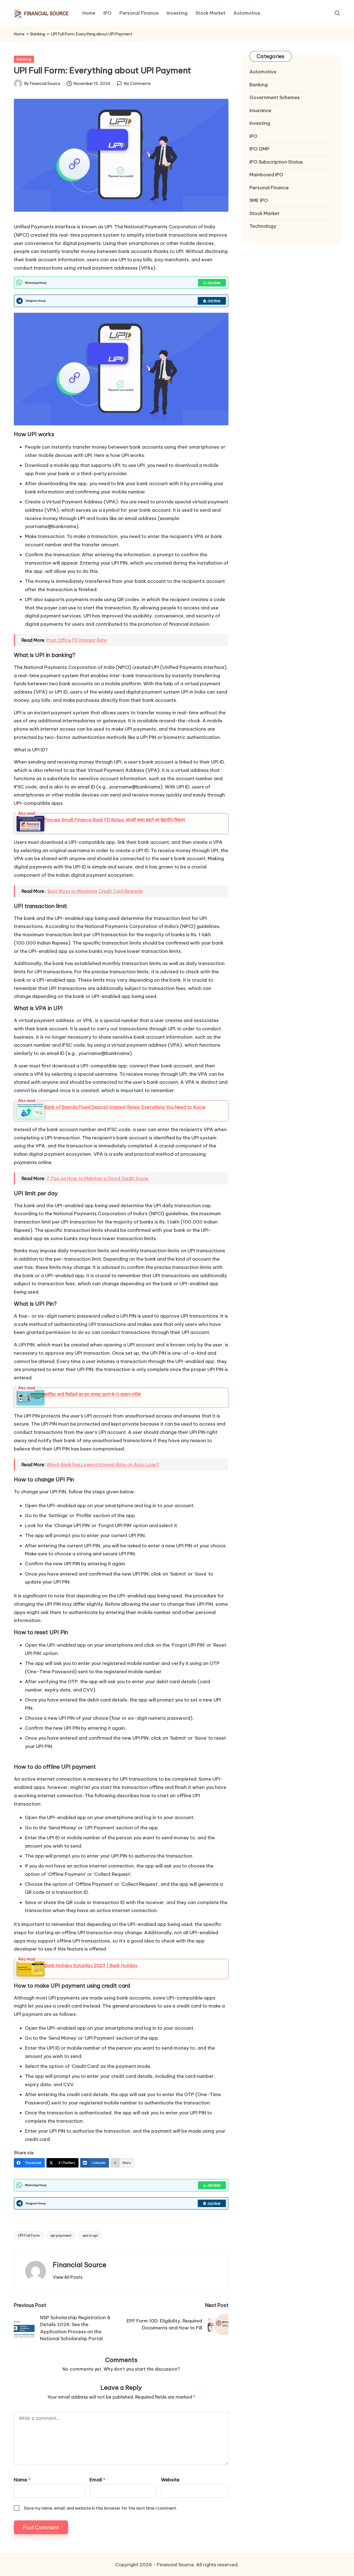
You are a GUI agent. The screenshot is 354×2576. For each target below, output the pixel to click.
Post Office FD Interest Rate (77, 640)
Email (97, 2480)
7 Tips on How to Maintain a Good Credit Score (97, 1178)
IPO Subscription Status (276, 162)
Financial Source (80, 2265)
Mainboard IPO (266, 175)
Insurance (260, 110)
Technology (263, 226)
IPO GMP (259, 149)
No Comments (137, 84)
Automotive (263, 72)
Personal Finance (269, 188)
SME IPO (259, 200)
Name (22, 2480)
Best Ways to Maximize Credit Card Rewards (95, 891)
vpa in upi (90, 2235)
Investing (260, 123)
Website (170, 2480)
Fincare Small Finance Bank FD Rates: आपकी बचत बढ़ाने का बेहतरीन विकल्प (115, 820)
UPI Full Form (29, 2235)
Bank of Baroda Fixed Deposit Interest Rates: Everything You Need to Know (125, 1107)
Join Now (214, 283)
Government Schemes (275, 97)
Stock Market (264, 213)
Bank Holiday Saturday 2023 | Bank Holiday (91, 1965)
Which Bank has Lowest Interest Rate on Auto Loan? (103, 1465)
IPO (253, 136)
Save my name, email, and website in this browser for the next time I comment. (100, 2508)
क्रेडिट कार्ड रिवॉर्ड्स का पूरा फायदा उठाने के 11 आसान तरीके (93, 1394)
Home (19, 34)
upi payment (61, 2235)
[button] (68, 2277)
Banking (38, 34)
